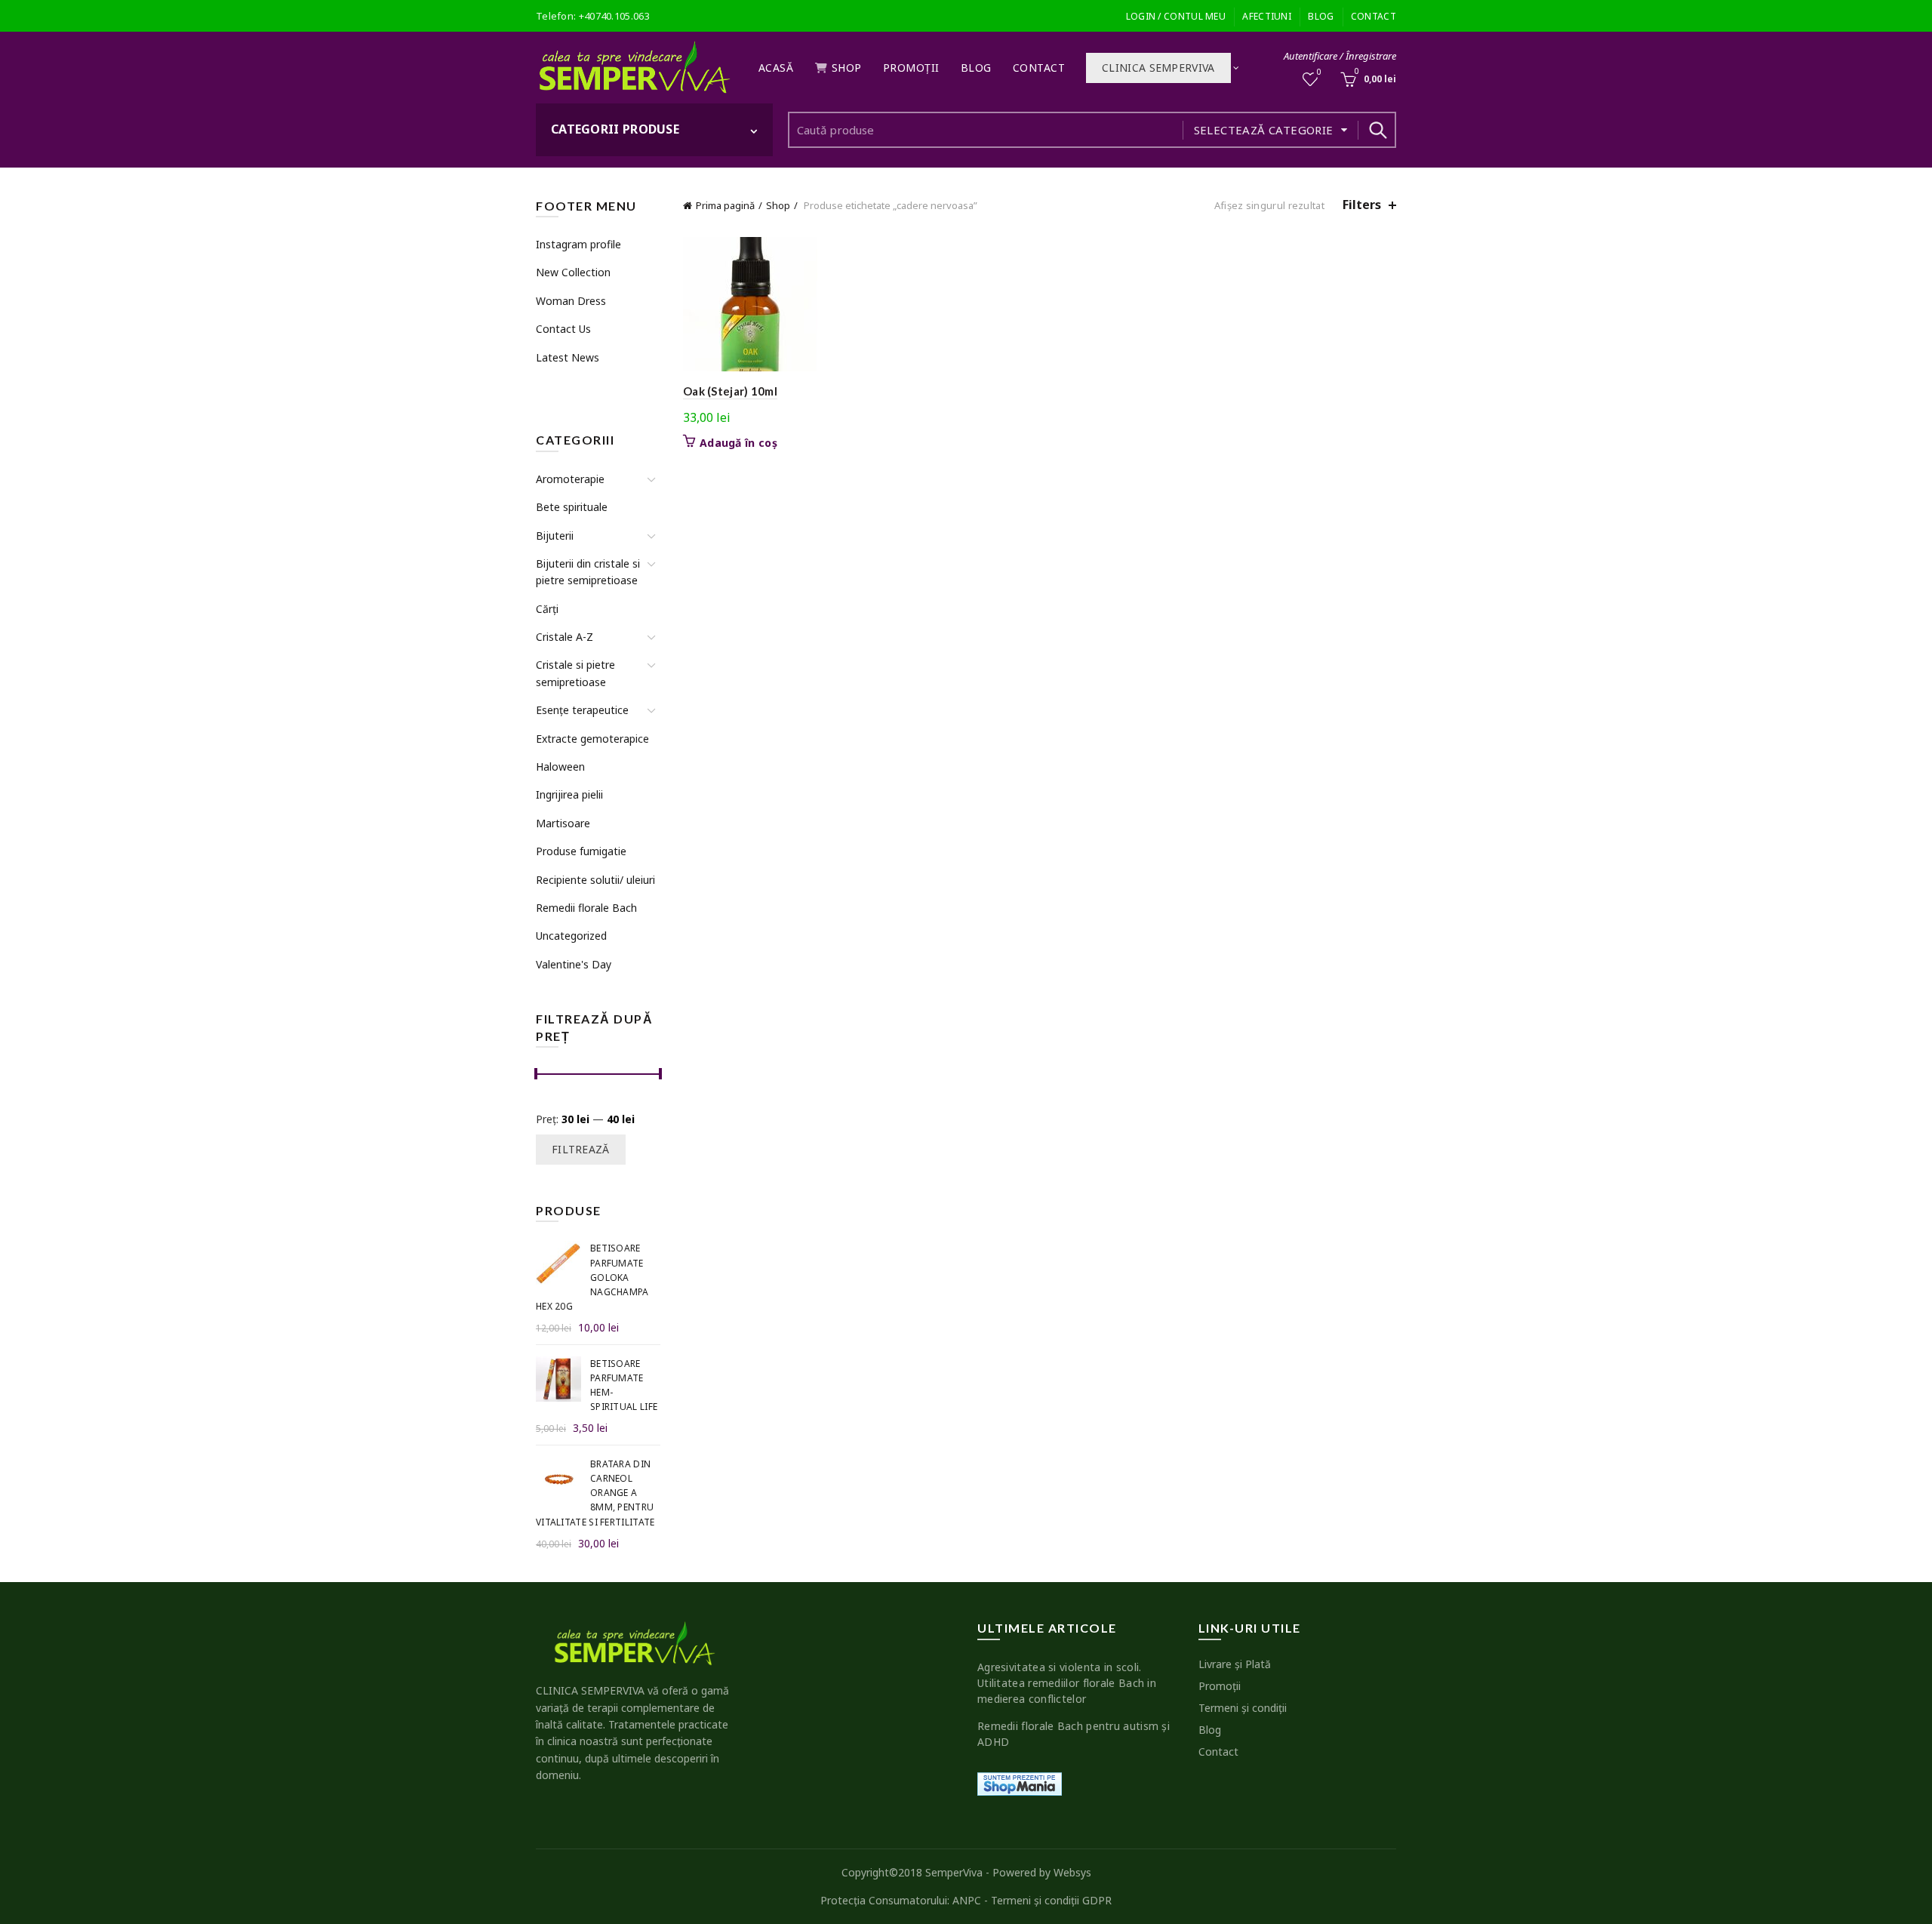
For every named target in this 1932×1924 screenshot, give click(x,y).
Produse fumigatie (581, 851)
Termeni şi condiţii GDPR (1051, 1900)
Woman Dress (571, 301)
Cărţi (547, 609)
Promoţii (911, 68)
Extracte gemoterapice (592, 739)
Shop (847, 68)
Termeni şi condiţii (1243, 1708)
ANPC (967, 1900)
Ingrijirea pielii (569, 794)
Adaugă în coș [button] (738, 443)
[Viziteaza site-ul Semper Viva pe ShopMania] (1020, 1782)
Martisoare (563, 823)
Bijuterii (555, 536)
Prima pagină (725, 205)
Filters (1362, 205)
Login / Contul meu (1176, 16)
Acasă (776, 68)
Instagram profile (578, 244)
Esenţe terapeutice (582, 710)
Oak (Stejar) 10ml (730, 391)
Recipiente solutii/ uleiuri (595, 880)
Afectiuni (1267, 16)
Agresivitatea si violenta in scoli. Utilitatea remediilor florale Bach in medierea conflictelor (1067, 1683)
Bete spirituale (572, 507)
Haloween (560, 767)
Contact (1374, 16)
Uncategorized (571, 936)
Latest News (568, 357)
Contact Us (563, 329)
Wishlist (1319, 72)
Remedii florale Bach (586, 908)
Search (1377, 130)
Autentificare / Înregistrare (1340, 56)
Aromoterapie (570, 479)
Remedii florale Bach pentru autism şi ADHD (1074, 1734)
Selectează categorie (1264, 130)
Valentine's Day (574, 964)
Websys (1072, 1872)
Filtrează (581, 1149)
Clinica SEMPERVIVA (1158, 68)
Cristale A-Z (565, 637)
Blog (1321, 16)
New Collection (573, 272)
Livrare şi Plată (1235, 1664)
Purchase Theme (574, 385)
